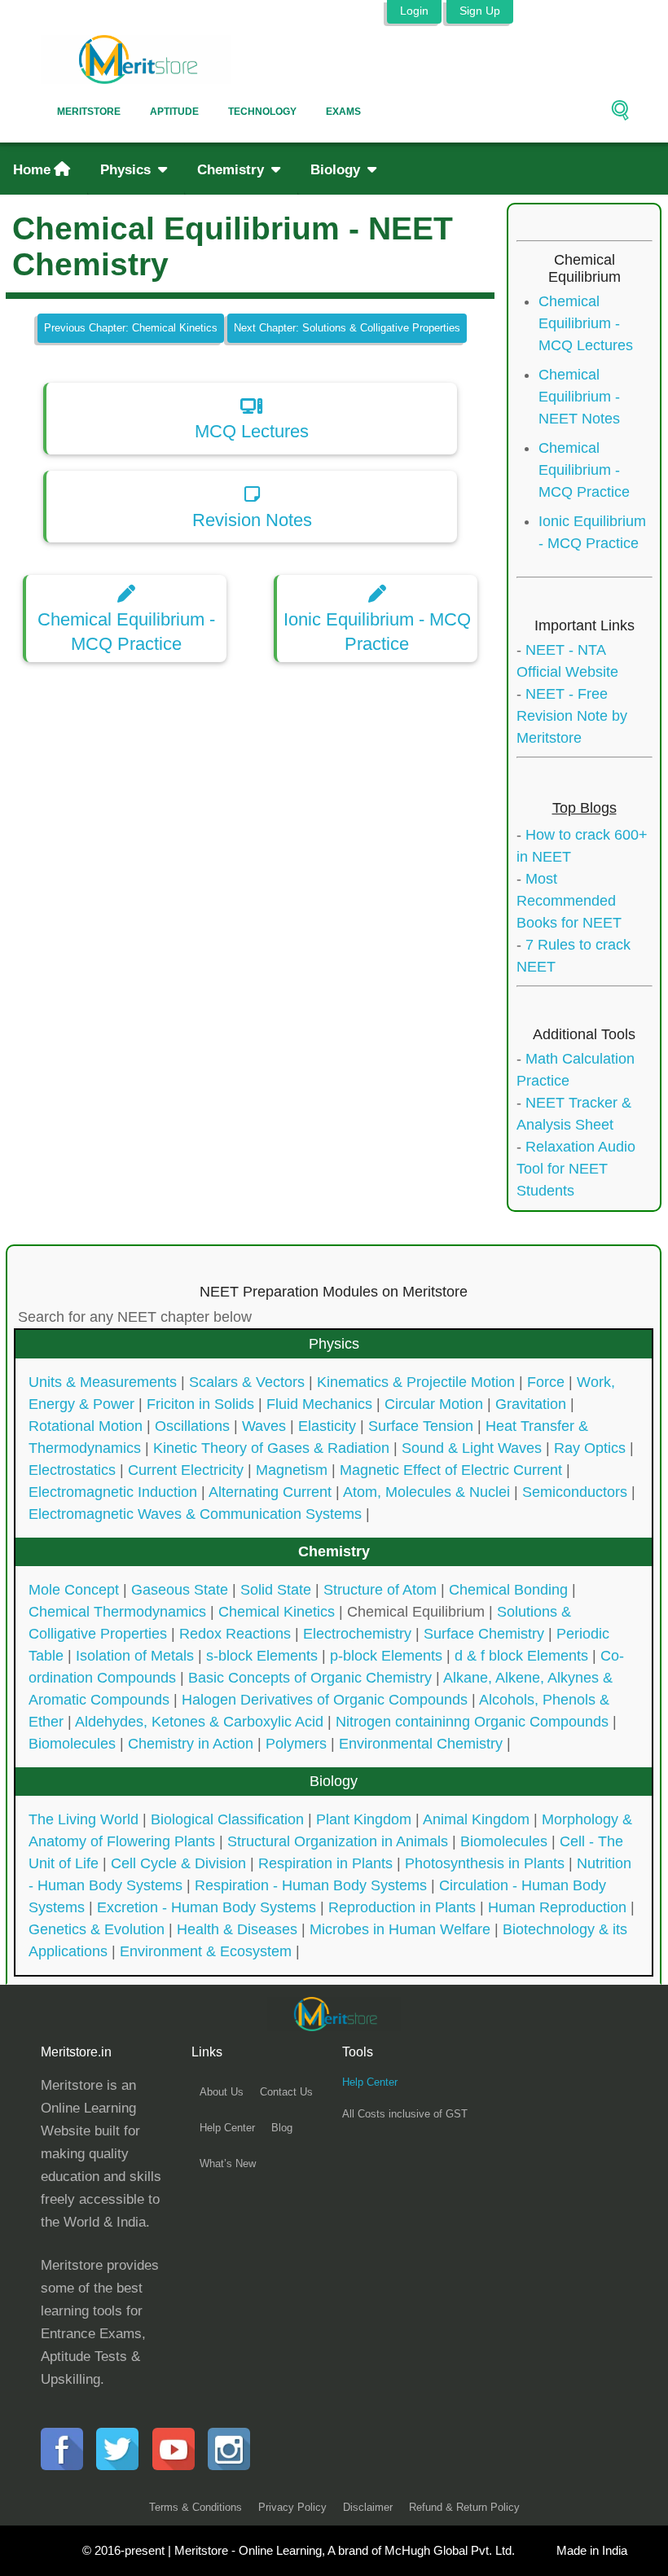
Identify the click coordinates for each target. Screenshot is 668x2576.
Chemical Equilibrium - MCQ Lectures (586, 323)
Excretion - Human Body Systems (207, 1907)
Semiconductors (575, 1492)
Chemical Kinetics (277, 1612)
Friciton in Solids (200, 1404)
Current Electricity (186, 1470)
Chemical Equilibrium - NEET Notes (579, 397)
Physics (127, 170)
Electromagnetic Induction (113, 1492)
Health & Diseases (237, 1929)
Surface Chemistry (484, 1634)
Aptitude (174, 112)
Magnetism (292, 1470)
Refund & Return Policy (464, 2507)
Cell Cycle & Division (178, 1863)
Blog (282, 2128)
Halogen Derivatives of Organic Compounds (325, 1700)
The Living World (83, 1819)
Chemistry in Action (191, 1744)
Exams (343, 112)
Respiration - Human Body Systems (311, 1885)
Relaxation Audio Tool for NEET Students (576, 1169)
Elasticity (327, 1426)
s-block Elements (262, 1656)
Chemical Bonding (508, 1590)
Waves (264, 1426)
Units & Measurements (103, 1382)
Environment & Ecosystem (206, 1951)
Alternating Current (270, 1492)
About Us (222, 2092)
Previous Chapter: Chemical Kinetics (131, 328)
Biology (337, 170)
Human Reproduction (557, 1907)
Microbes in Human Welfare (400, 1929)
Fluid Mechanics (319, 1404)
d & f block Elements (521, 1656)
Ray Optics (590, 1448)
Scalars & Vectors (247, 1382)
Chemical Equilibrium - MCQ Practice (584, 470)
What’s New (228, 2163)
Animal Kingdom (476, 1819)
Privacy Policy (292, 2507)
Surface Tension (421, 1426)
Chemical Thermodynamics (117, 1612)
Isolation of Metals (135, 1656)
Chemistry (233, 170)
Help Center (227, 2128)
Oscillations (192, 1426)
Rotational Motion (86, 1426)
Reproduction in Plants (402, 1907)
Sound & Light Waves (472, 1448)
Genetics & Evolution (97, 1929)
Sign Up (480, 11)
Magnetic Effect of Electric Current (451, 1470)
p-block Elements (386, 1656)
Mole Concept (74, 1590)
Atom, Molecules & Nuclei (426, 1492)
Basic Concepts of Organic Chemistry (310, 1678)
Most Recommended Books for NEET (569, 901)
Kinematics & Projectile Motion (416, 1382)
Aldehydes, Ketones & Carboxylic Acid (199, 1722)
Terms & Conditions (196, 2507)
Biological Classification (227, 1819)
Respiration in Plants (325, 1863)
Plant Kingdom (364, 1819)
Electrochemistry (357, 1634)
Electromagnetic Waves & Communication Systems (195, 1514)
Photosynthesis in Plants (485, 1863)
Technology (262, 112)
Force (546, 1382)
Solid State (276, 1590)
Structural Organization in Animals (338, 1841)
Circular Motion (434, 1404)
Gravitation (531, 1404)
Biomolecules (72, 1744)
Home (32, 170)
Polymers (296, 1744)
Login (414, 11)
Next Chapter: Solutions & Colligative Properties (347, 328)
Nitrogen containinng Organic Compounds (472, 1722)
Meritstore (89, 112)
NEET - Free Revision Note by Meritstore (572, 716)
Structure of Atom (380, 1590)
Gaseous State (180, 1590)
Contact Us (286, 2092)
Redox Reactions (235, 1634)
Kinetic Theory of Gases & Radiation (271, 1448)
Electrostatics (72, 1470)
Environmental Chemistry (421, 1744)
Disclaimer (368, 2507)
